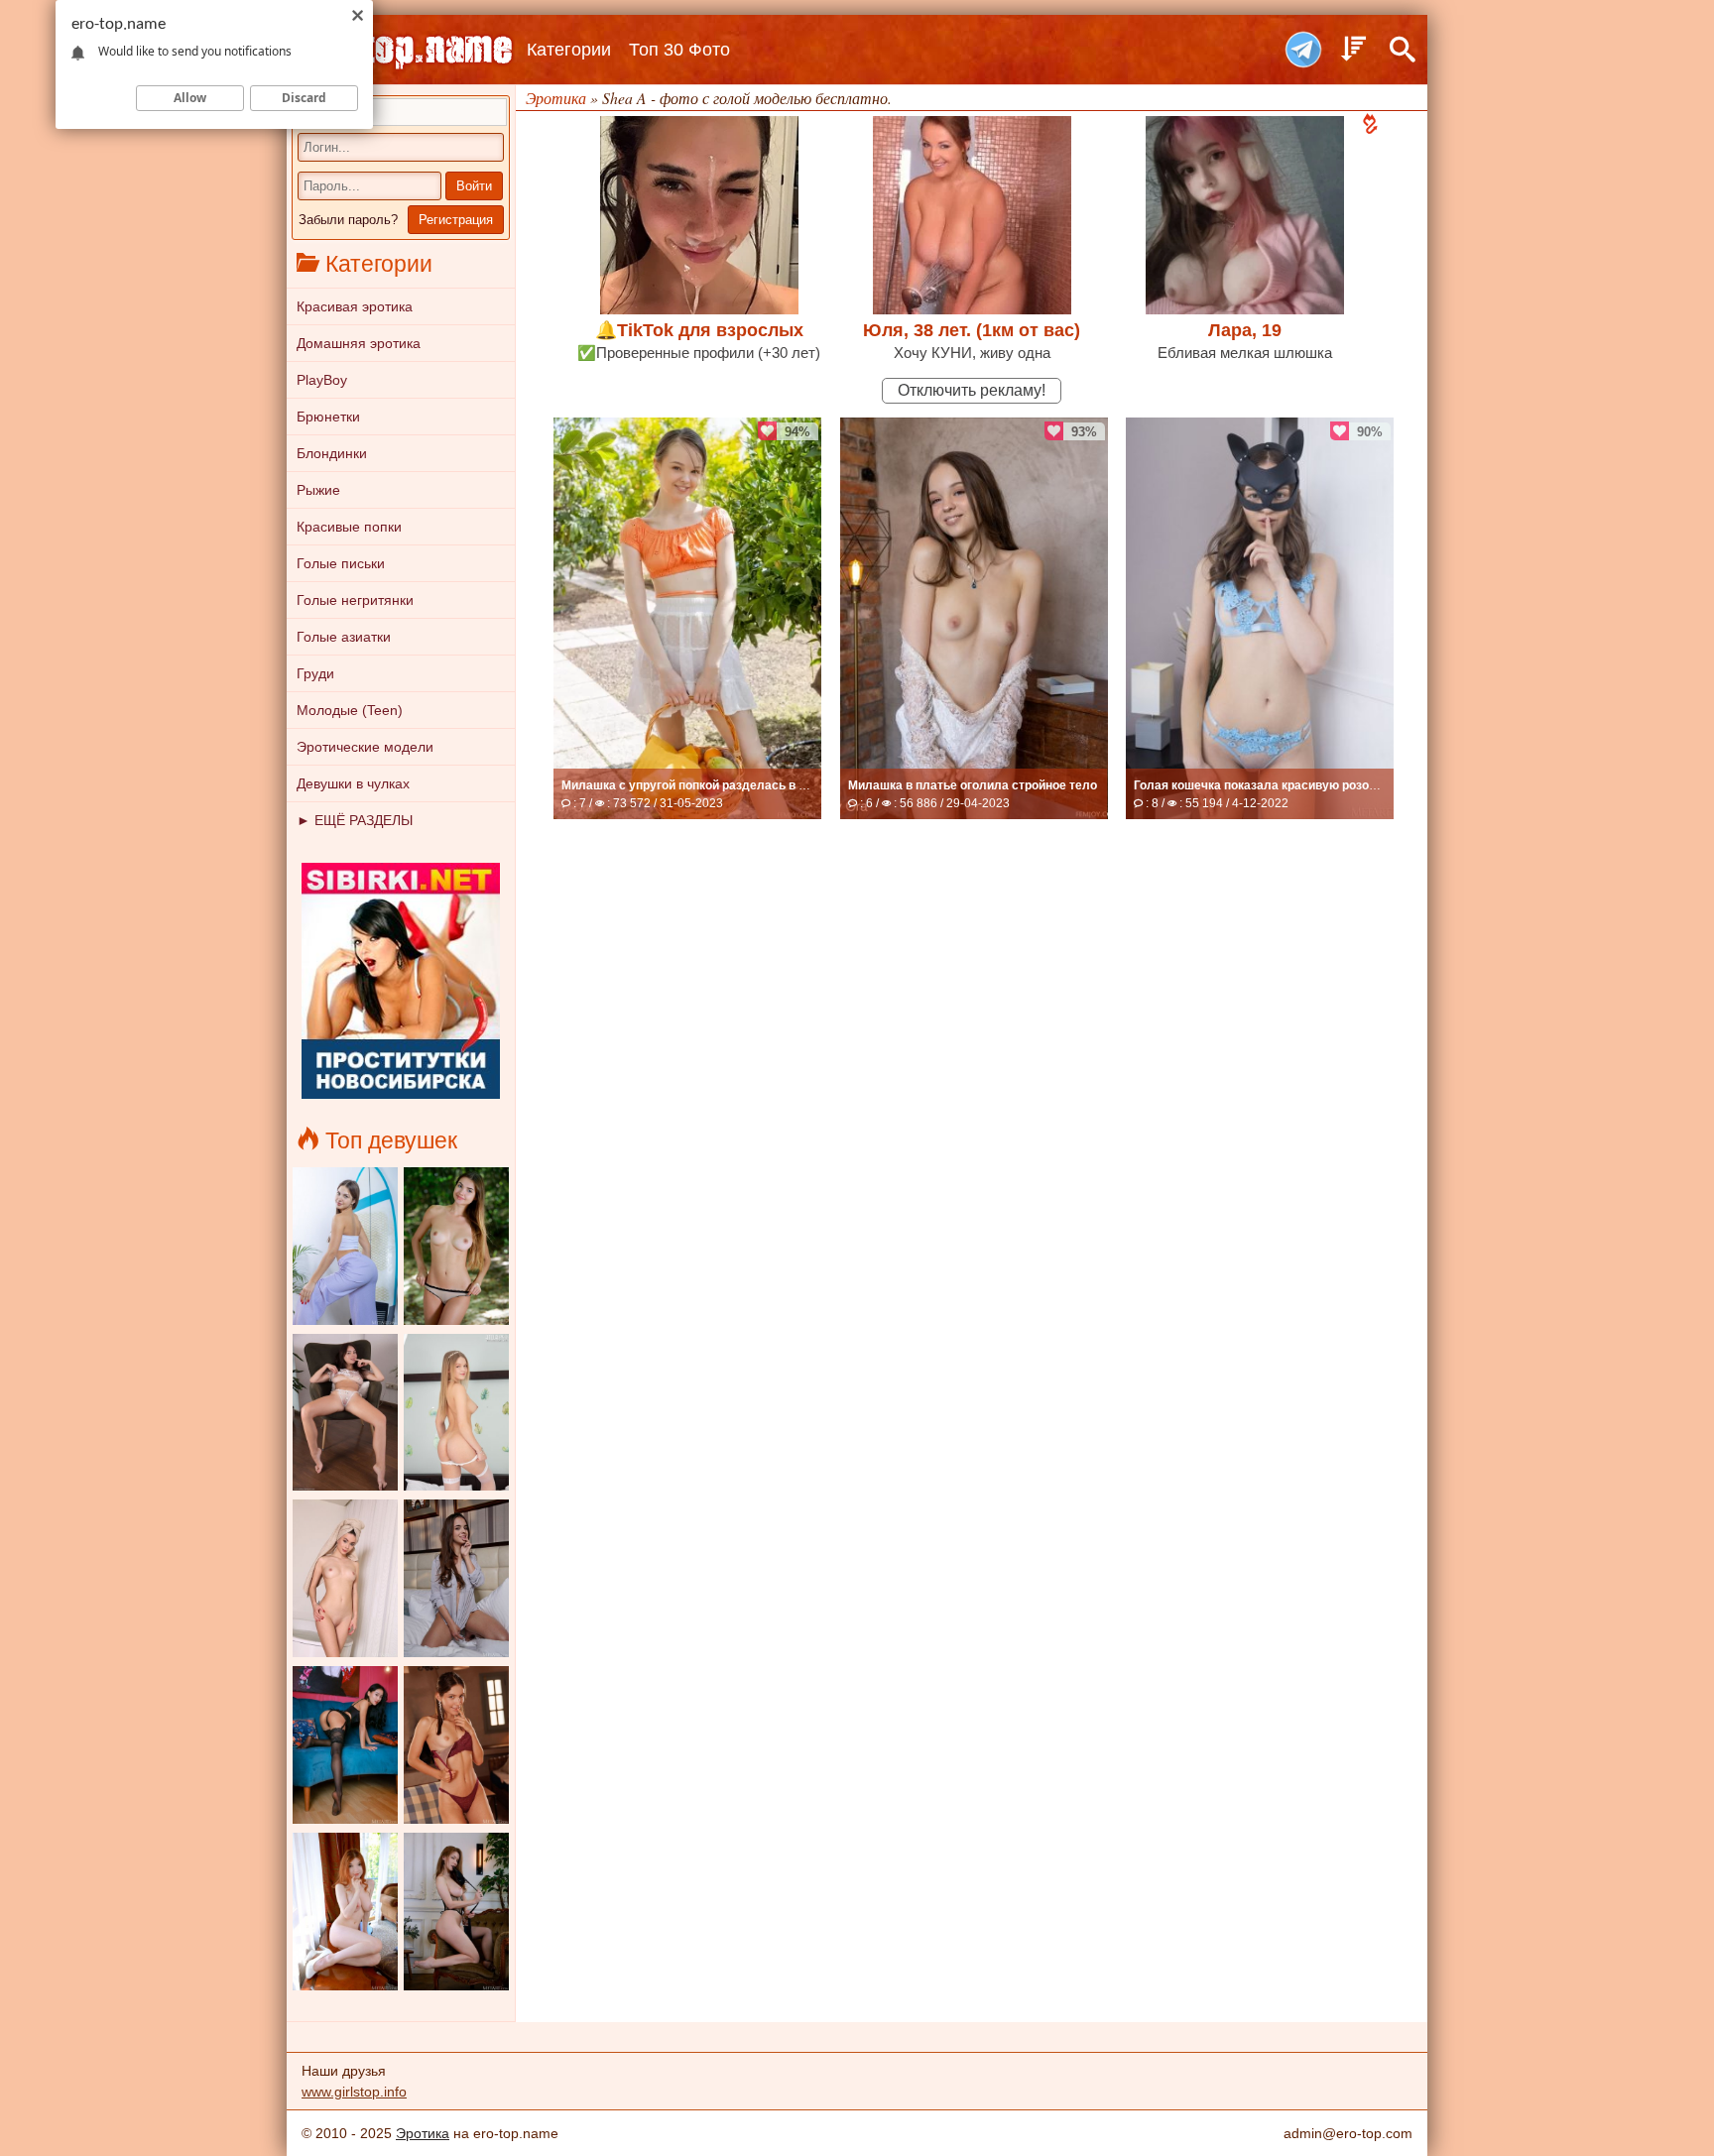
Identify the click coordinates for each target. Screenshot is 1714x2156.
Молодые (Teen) (350, 710)
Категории (569, 50)
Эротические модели (365, 747)
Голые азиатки (344, 637)
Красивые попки (349, 527)
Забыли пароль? (348, 220)
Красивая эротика (355, 306)
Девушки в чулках (353, 783)
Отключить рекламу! (972, 390)
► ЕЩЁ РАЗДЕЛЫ (355, 820)
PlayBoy (322, 380)
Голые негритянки (355, 600)
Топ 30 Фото (679, 50)
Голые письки (341, 563)
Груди (315, 673)
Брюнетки (328, 417)
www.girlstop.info (354, 2092)
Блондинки (332, 453)
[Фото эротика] (401, 50)
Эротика (423, 2133)
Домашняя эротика (359, 343)
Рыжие (318, 490)
